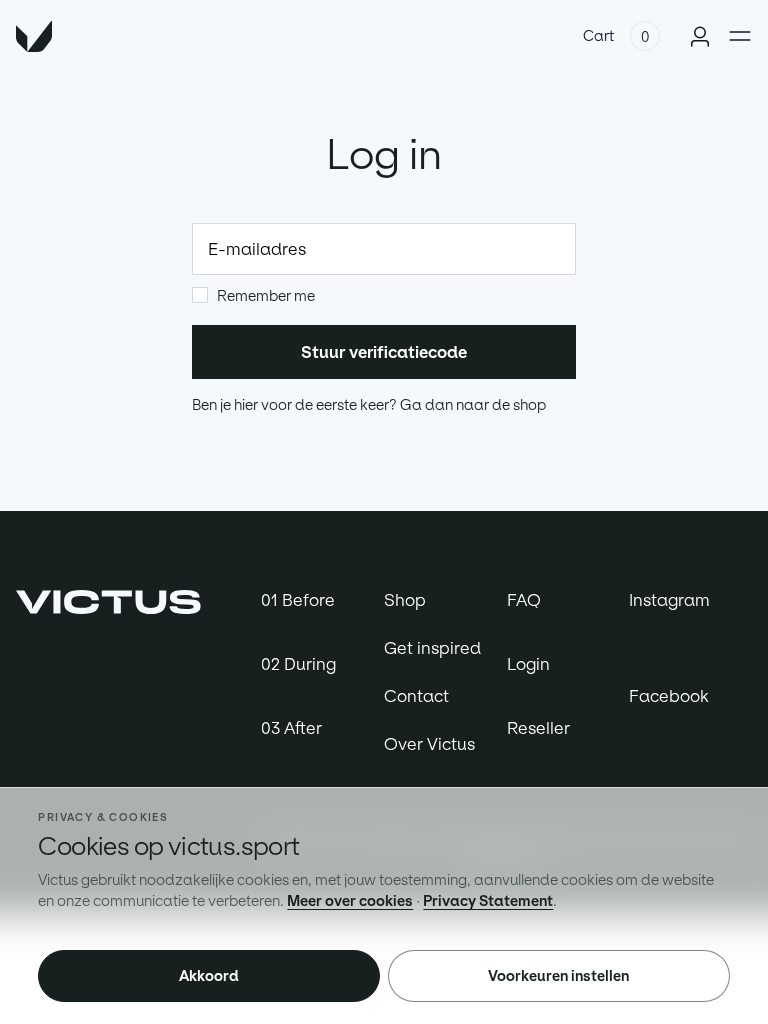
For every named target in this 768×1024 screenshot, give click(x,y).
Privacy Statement (488, 901)
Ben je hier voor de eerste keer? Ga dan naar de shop (369, 405)
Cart (598, 36)
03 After (291, 728)
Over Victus (429, 744)
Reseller (538, 728)
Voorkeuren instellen (558, 976)
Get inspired (432, 648)
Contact (416, 696)
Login (528, 664)
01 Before (298, 600)
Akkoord (209, 976)
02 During (298, 664)
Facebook (669, 696)
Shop (405, 600)
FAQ (524, 600)
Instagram (669, 600)
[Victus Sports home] (108, 600)
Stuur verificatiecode (384, 352)
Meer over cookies (350, 901)
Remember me (266, 296)
